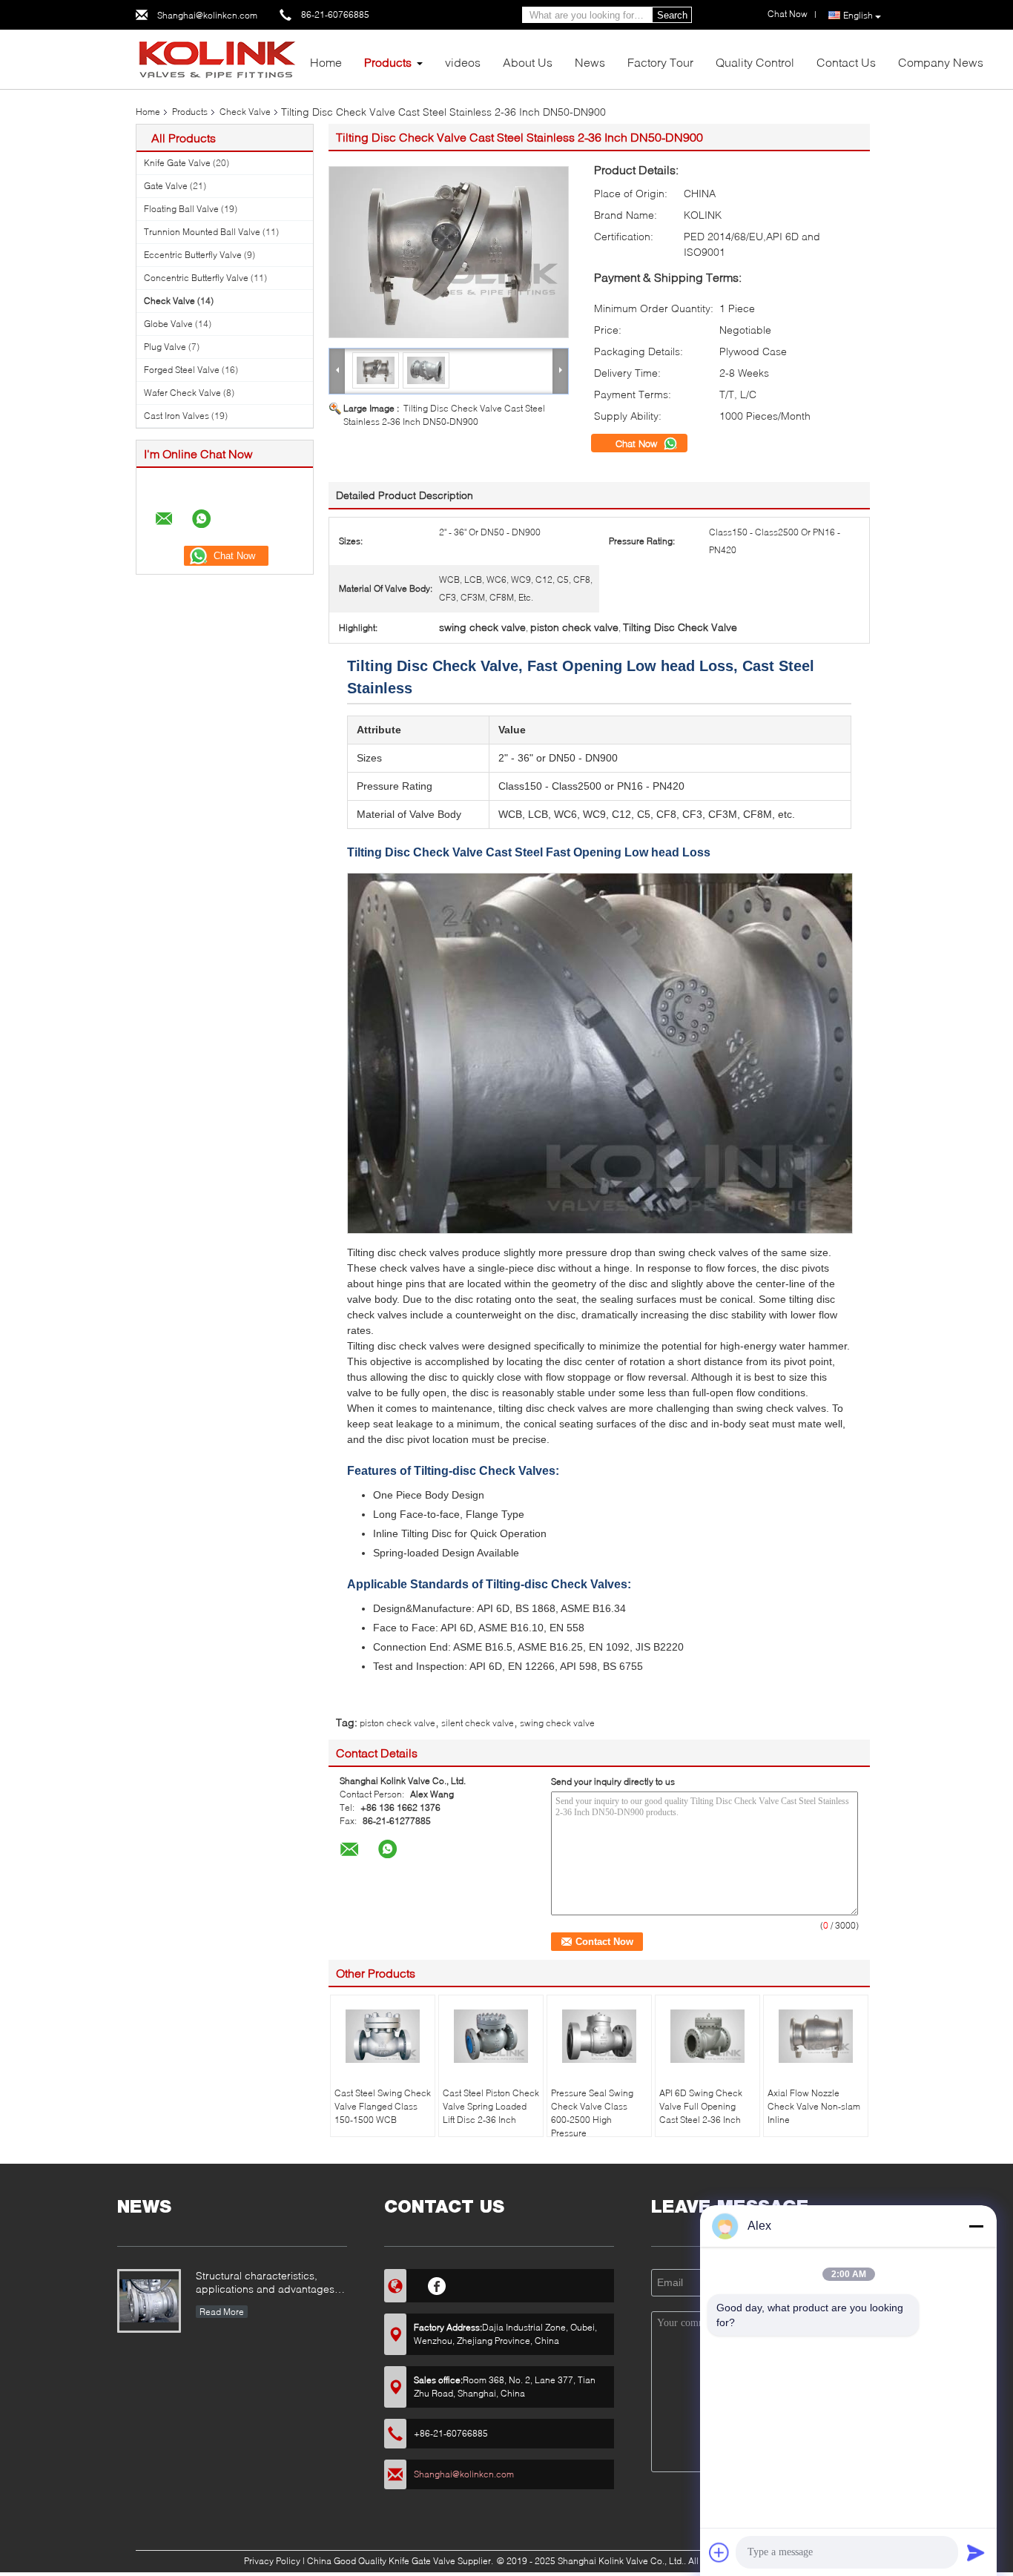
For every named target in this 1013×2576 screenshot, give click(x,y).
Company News (941, 62)
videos (463, 62)
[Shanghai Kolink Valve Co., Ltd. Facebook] (437, 2284)
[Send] (976, 2552)
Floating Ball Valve (181, 209)
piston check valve (397, 1723)
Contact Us (846, 62)
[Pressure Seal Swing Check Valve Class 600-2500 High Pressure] (599, 2036)
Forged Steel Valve (182, 370)
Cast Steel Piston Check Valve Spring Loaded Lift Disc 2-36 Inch (491, 2106)
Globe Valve (168, 324)
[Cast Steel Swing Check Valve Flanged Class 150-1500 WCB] (383, 2036)
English (858, 15)
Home (326, 62)
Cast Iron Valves (176, 416)
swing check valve (557, 1723)
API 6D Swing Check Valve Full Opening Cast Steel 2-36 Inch (701, 2106)
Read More (222, 2312)
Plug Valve (165, 347)
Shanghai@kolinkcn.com (207, 15)
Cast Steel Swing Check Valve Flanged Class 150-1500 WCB (383, 2106)
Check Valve (245, 112)
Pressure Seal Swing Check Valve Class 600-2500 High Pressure (592, 2113)
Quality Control (755, 62)
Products (388, 62)
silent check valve (478, 1723)
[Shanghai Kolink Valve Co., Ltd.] (217, 58)
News (590, 62)
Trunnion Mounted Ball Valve (202, 232)
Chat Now (638, 443)
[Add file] (719, 2552)
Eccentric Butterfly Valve (193, 255)
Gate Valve (166, 186)
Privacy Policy (272, 2561)
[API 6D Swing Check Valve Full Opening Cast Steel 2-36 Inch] (707, 2036)
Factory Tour (660, 62)
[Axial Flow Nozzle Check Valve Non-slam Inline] (816, 2036)
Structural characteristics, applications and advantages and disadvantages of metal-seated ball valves (265, 2283)
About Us (528, 62)
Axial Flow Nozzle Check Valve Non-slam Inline (814, 2106)
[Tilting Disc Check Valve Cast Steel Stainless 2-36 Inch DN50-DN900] (449, 252)
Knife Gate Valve (177, 163)
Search (672, 15)
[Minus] (976, 2226)
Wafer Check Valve (182, 393)
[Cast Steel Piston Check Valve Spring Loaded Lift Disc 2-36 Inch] (491, 2036)
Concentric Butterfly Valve (196, 278)
